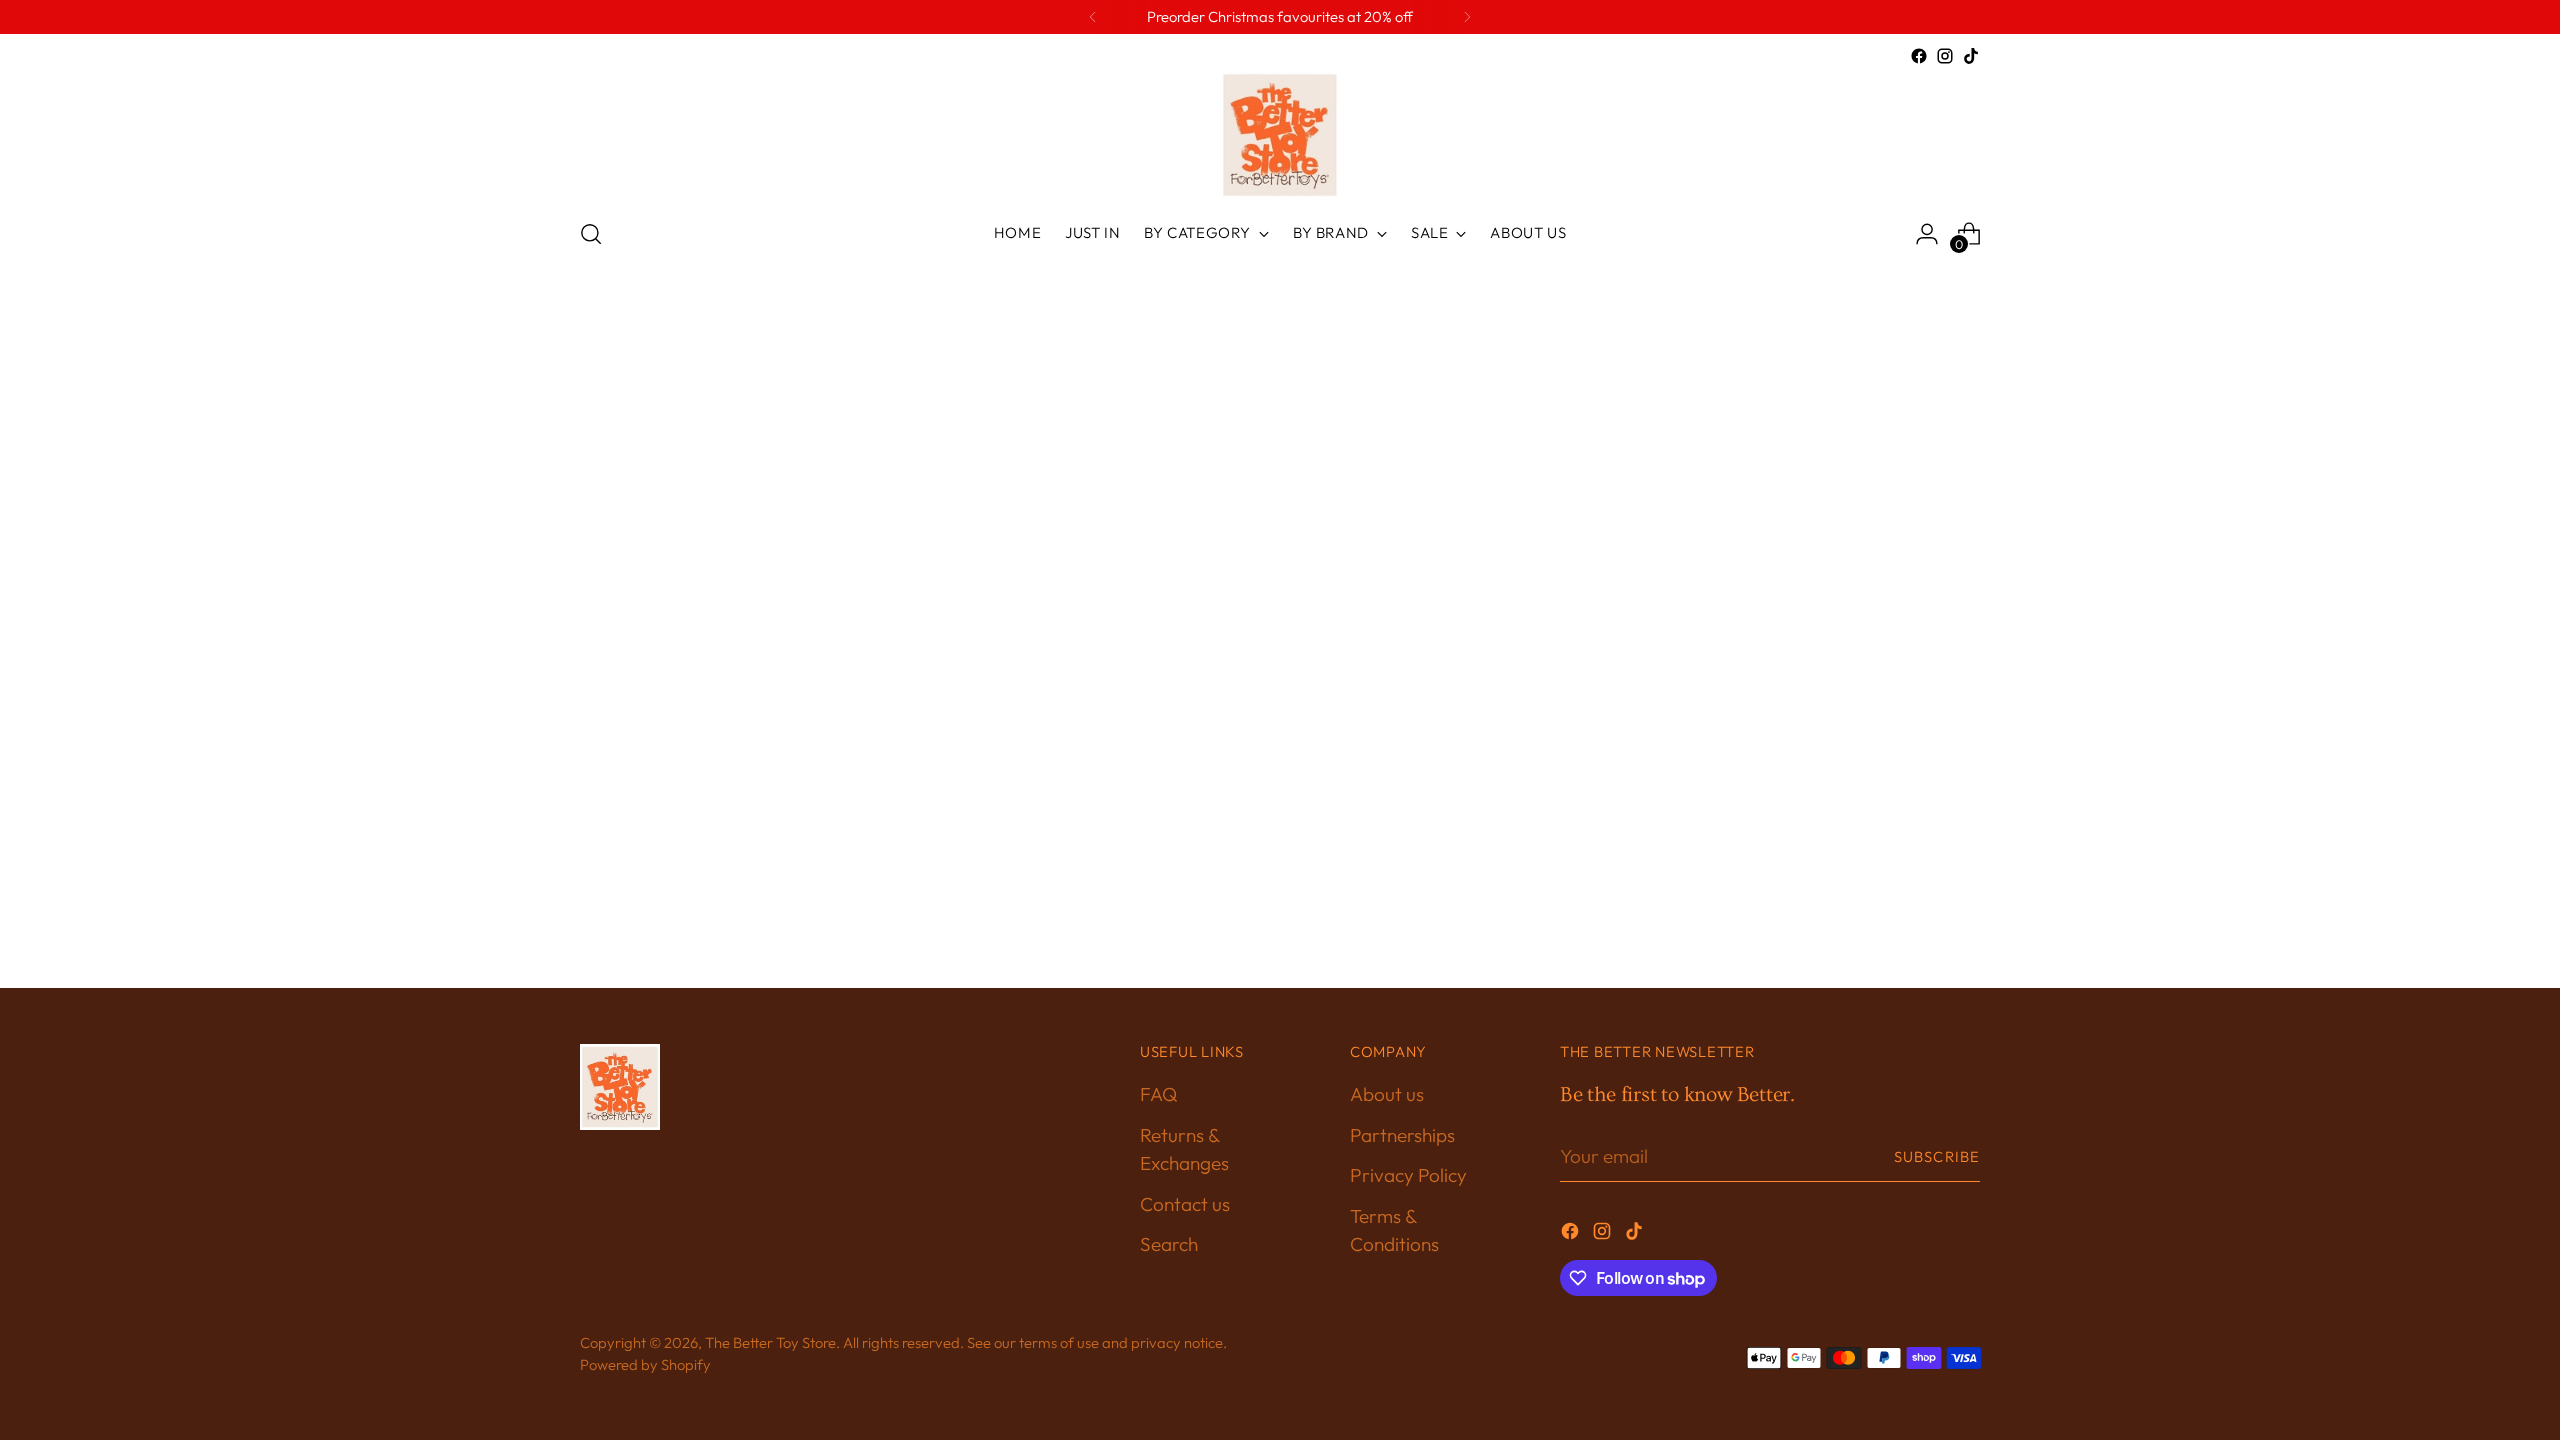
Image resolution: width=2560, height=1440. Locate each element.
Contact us (1185, 1204)
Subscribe (1937, 1156)
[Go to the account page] (1927, 234)
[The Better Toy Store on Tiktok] (1971, 56)
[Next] (1467, 17)
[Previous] (1093, 17)
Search (1169, 1244)
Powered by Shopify (645, 1364)
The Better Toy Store (770, 1342)
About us (1387, 1094)
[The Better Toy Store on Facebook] (1919, 56)
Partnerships (1402, 1135)
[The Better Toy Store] (1280, 135)
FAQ (1158, 1094)
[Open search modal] (591, 234)
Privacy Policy (1408, 1175)
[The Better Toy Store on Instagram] (1945, 56)
